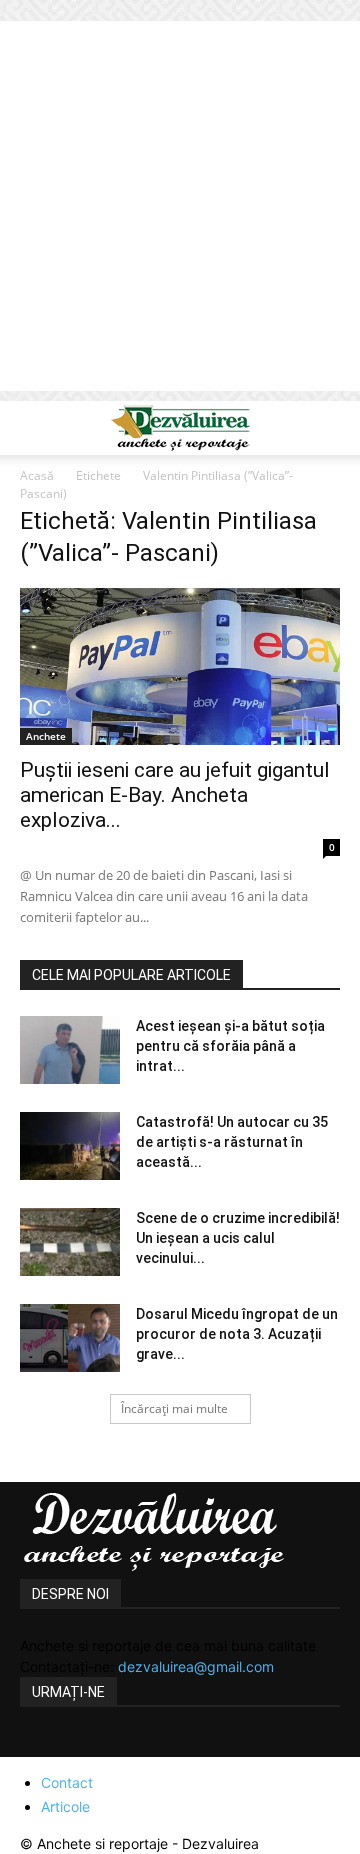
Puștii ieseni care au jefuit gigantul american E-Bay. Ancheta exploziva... (175, 795)
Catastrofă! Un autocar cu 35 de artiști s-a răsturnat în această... (232, 1142)
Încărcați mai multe (174, 1408)
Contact (67, 1782)
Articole (65, 1806)
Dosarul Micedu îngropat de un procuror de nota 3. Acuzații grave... (237, 1334)
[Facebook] (38, 1745)
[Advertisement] (180, 211)
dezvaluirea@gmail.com (196, 1666)
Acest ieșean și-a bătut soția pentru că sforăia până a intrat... (230, 1046)
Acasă (37, 475)
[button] (34, 428)
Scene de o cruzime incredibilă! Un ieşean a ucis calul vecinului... (238, 1238)
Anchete (46, 736)
